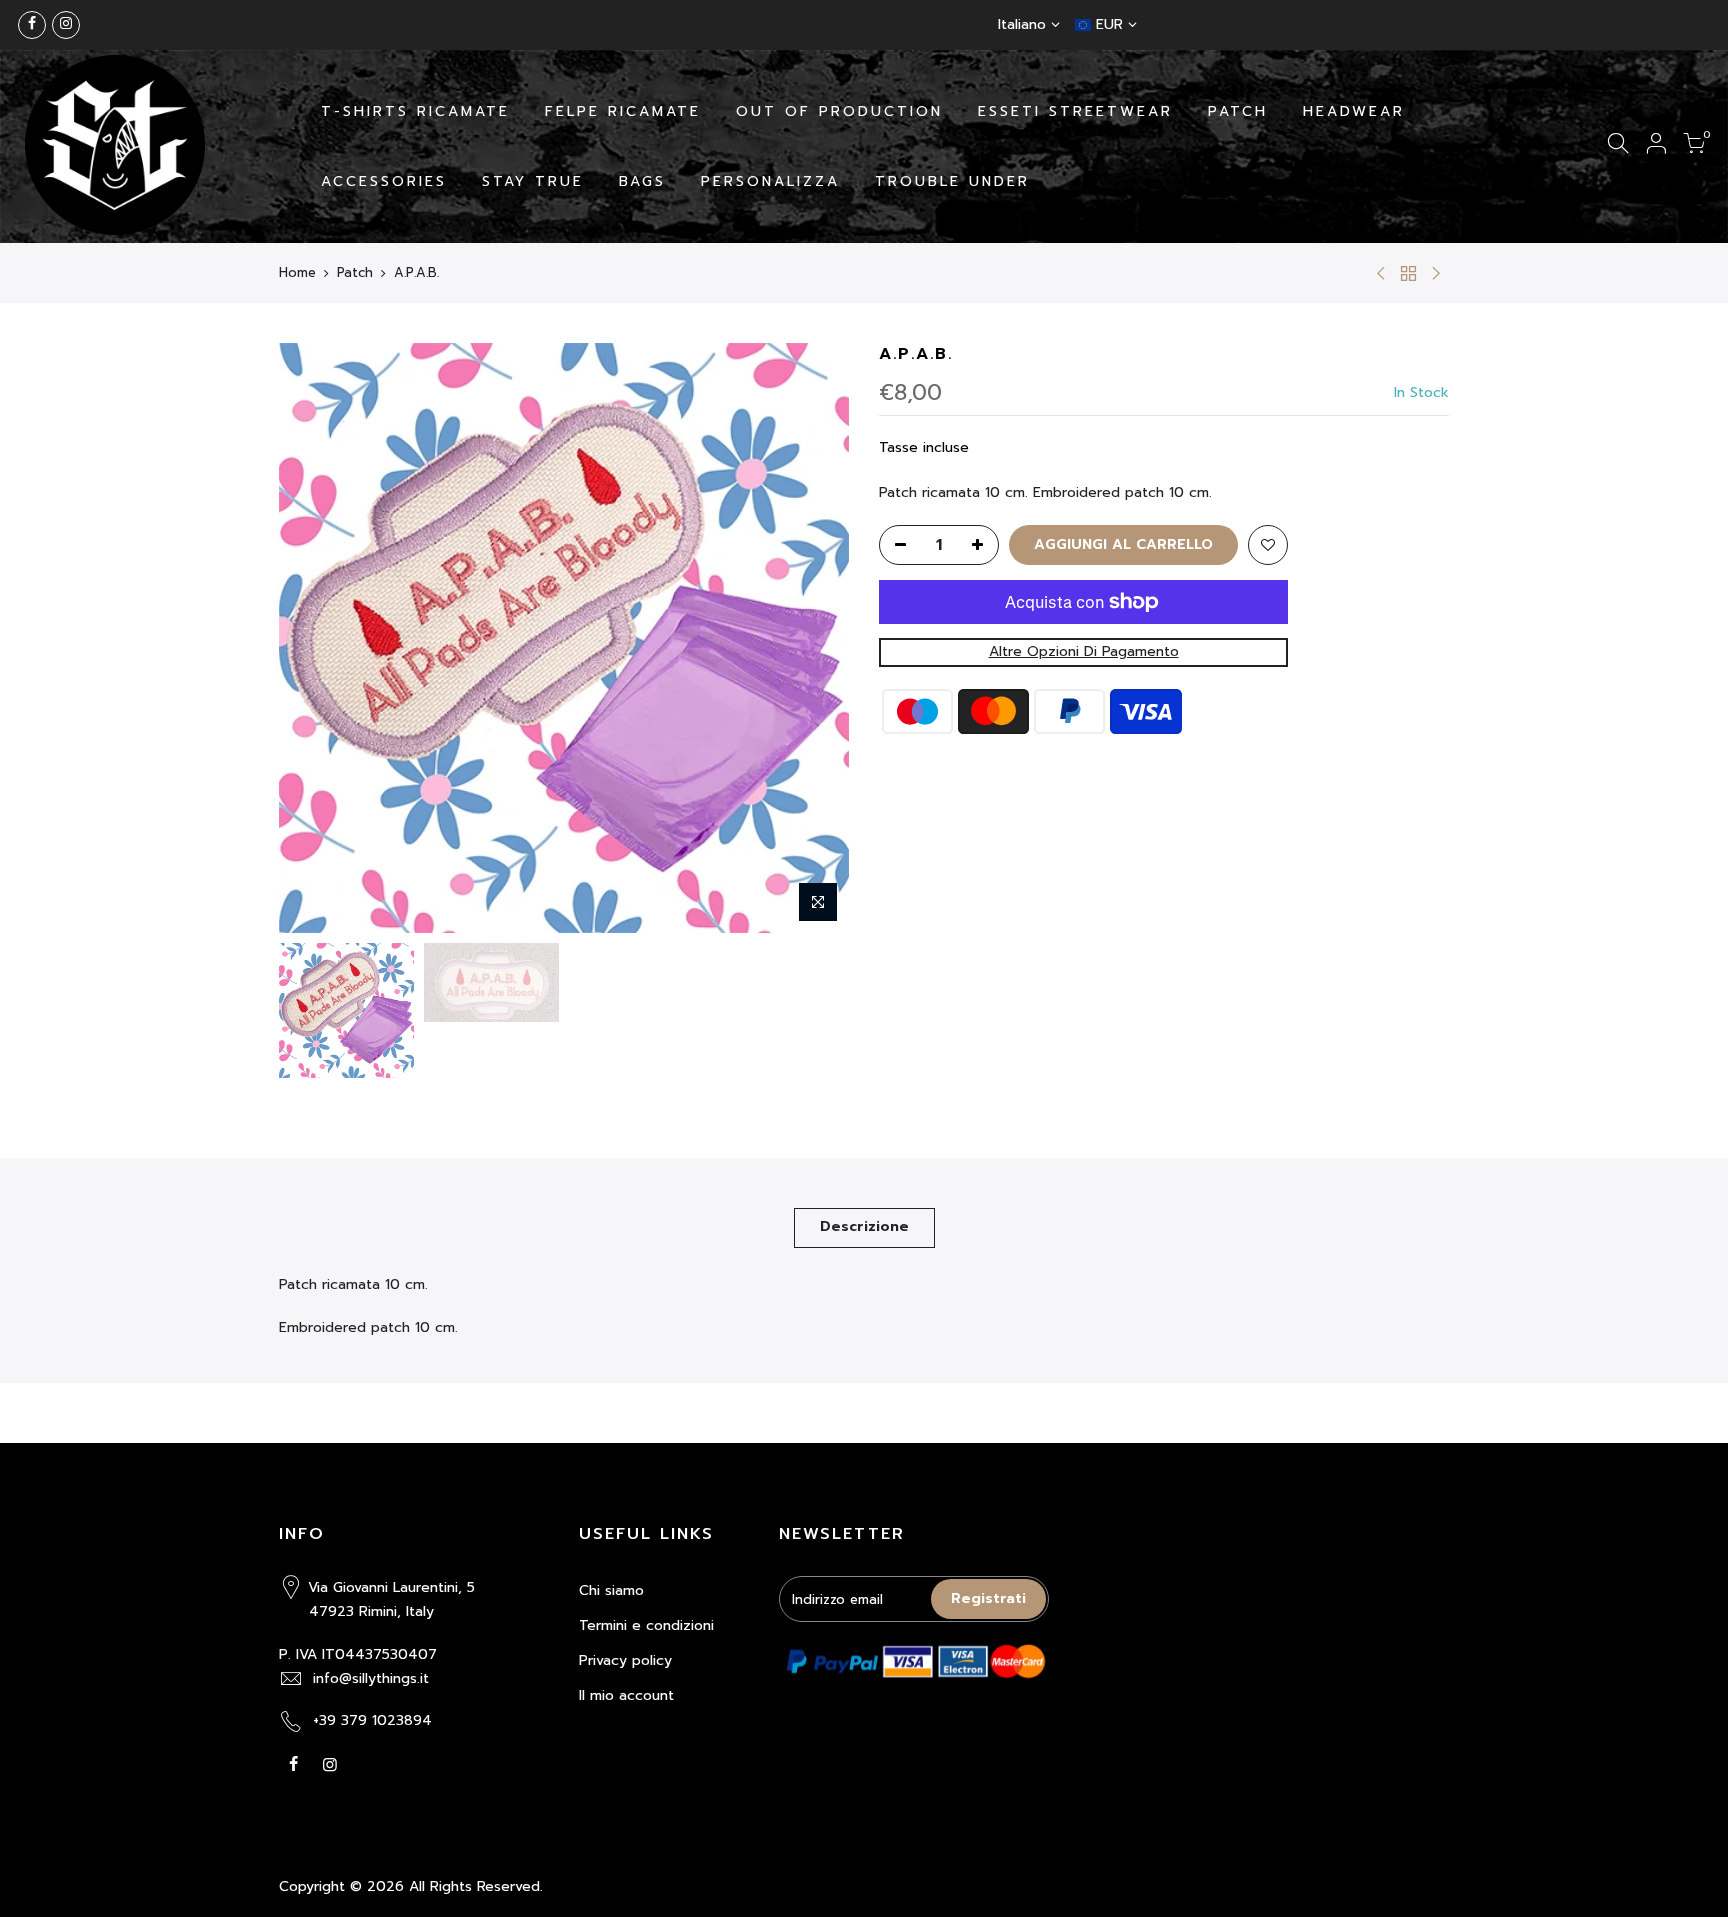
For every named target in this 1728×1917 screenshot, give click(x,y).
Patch (355, 273)
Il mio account (626, 1695)
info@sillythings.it (371, 1678)
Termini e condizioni (646, 1625)
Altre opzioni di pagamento (1084, 651)
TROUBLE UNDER (952, 181)
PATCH (1238, 111)
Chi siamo (611, 1590)
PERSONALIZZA (770, 181)
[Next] (814, 638)
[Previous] (314, 638)
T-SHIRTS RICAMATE (415, 111)
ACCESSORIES (384, 181)
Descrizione (864, 1226)
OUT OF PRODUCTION (839, 111)
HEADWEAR (1354, 111)
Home (297, 273)
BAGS (642, 181)
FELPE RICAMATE (623, 111)
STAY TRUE (533, 181)
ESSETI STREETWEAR (1075, 111)
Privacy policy (625, 1660)
